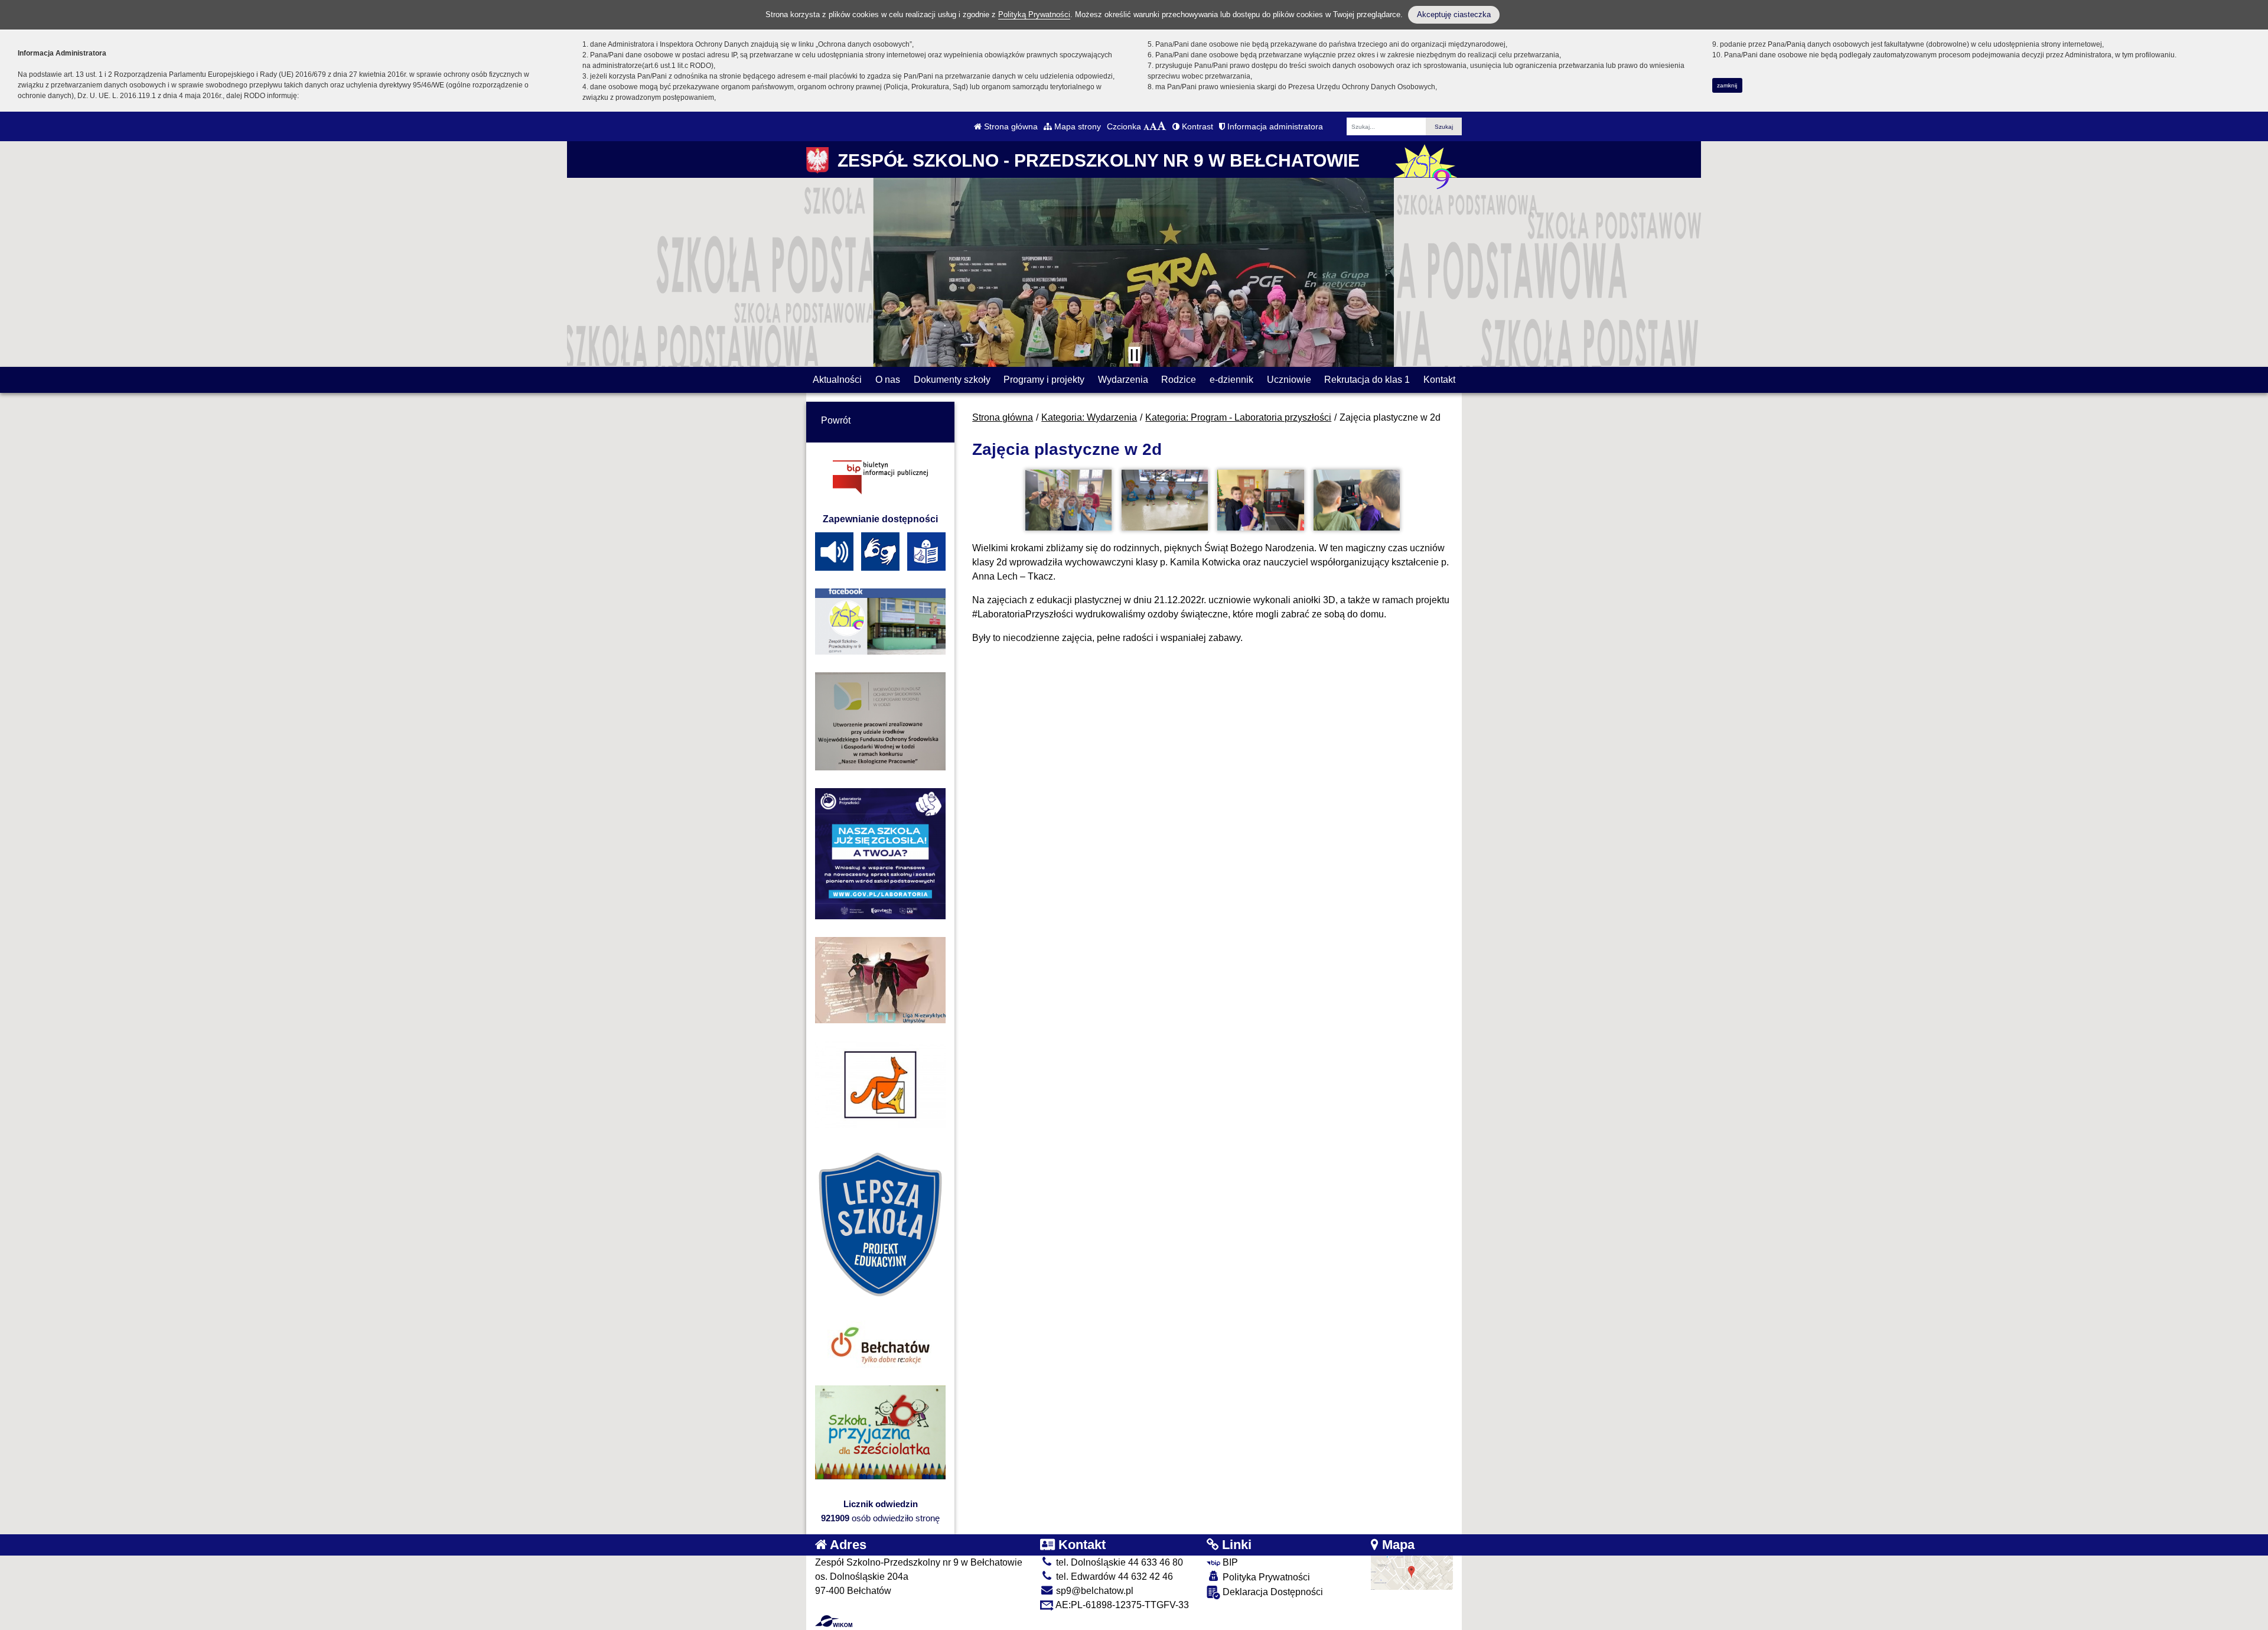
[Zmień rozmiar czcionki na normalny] (1146, 126)
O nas (888, 380)
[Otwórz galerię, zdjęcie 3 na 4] (1260, 500)
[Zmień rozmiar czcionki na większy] (1153, 126)
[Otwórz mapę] (1412, 1572)
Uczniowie (1289, 380)
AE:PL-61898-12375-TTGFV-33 (1121, 1605)
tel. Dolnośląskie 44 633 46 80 (1118, 1562)
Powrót (836, 420)
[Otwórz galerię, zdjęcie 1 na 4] (1068, 500)
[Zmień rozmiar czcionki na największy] (1162, 126)
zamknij (1727, 85)
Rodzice (1179, 380)
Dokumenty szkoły (952, 380)
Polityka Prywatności (1265, 1577)
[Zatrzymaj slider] (1134, 355)
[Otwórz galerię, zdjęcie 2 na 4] (1165, 500)
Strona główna (1010, 126)
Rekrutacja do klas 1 (1367, 380)
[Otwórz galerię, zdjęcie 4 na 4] (1357, 500)
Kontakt (1439, 380)
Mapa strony (1076, 126)
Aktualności (837, 380)
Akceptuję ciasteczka (1454, 14)
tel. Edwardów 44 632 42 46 (1113, 1577)
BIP (1229, 1562)
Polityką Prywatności (1034, 14)
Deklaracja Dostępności (1272, 1592)
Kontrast (1196, 126)
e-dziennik (1231, 380)
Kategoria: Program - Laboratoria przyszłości (1238, 417)
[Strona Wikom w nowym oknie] (834, 1621)
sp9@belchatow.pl (1094, 1591)
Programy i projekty (1044, 380)
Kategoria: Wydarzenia (1089, 417)
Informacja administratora (1274, 126)
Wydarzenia (1123, 380)
